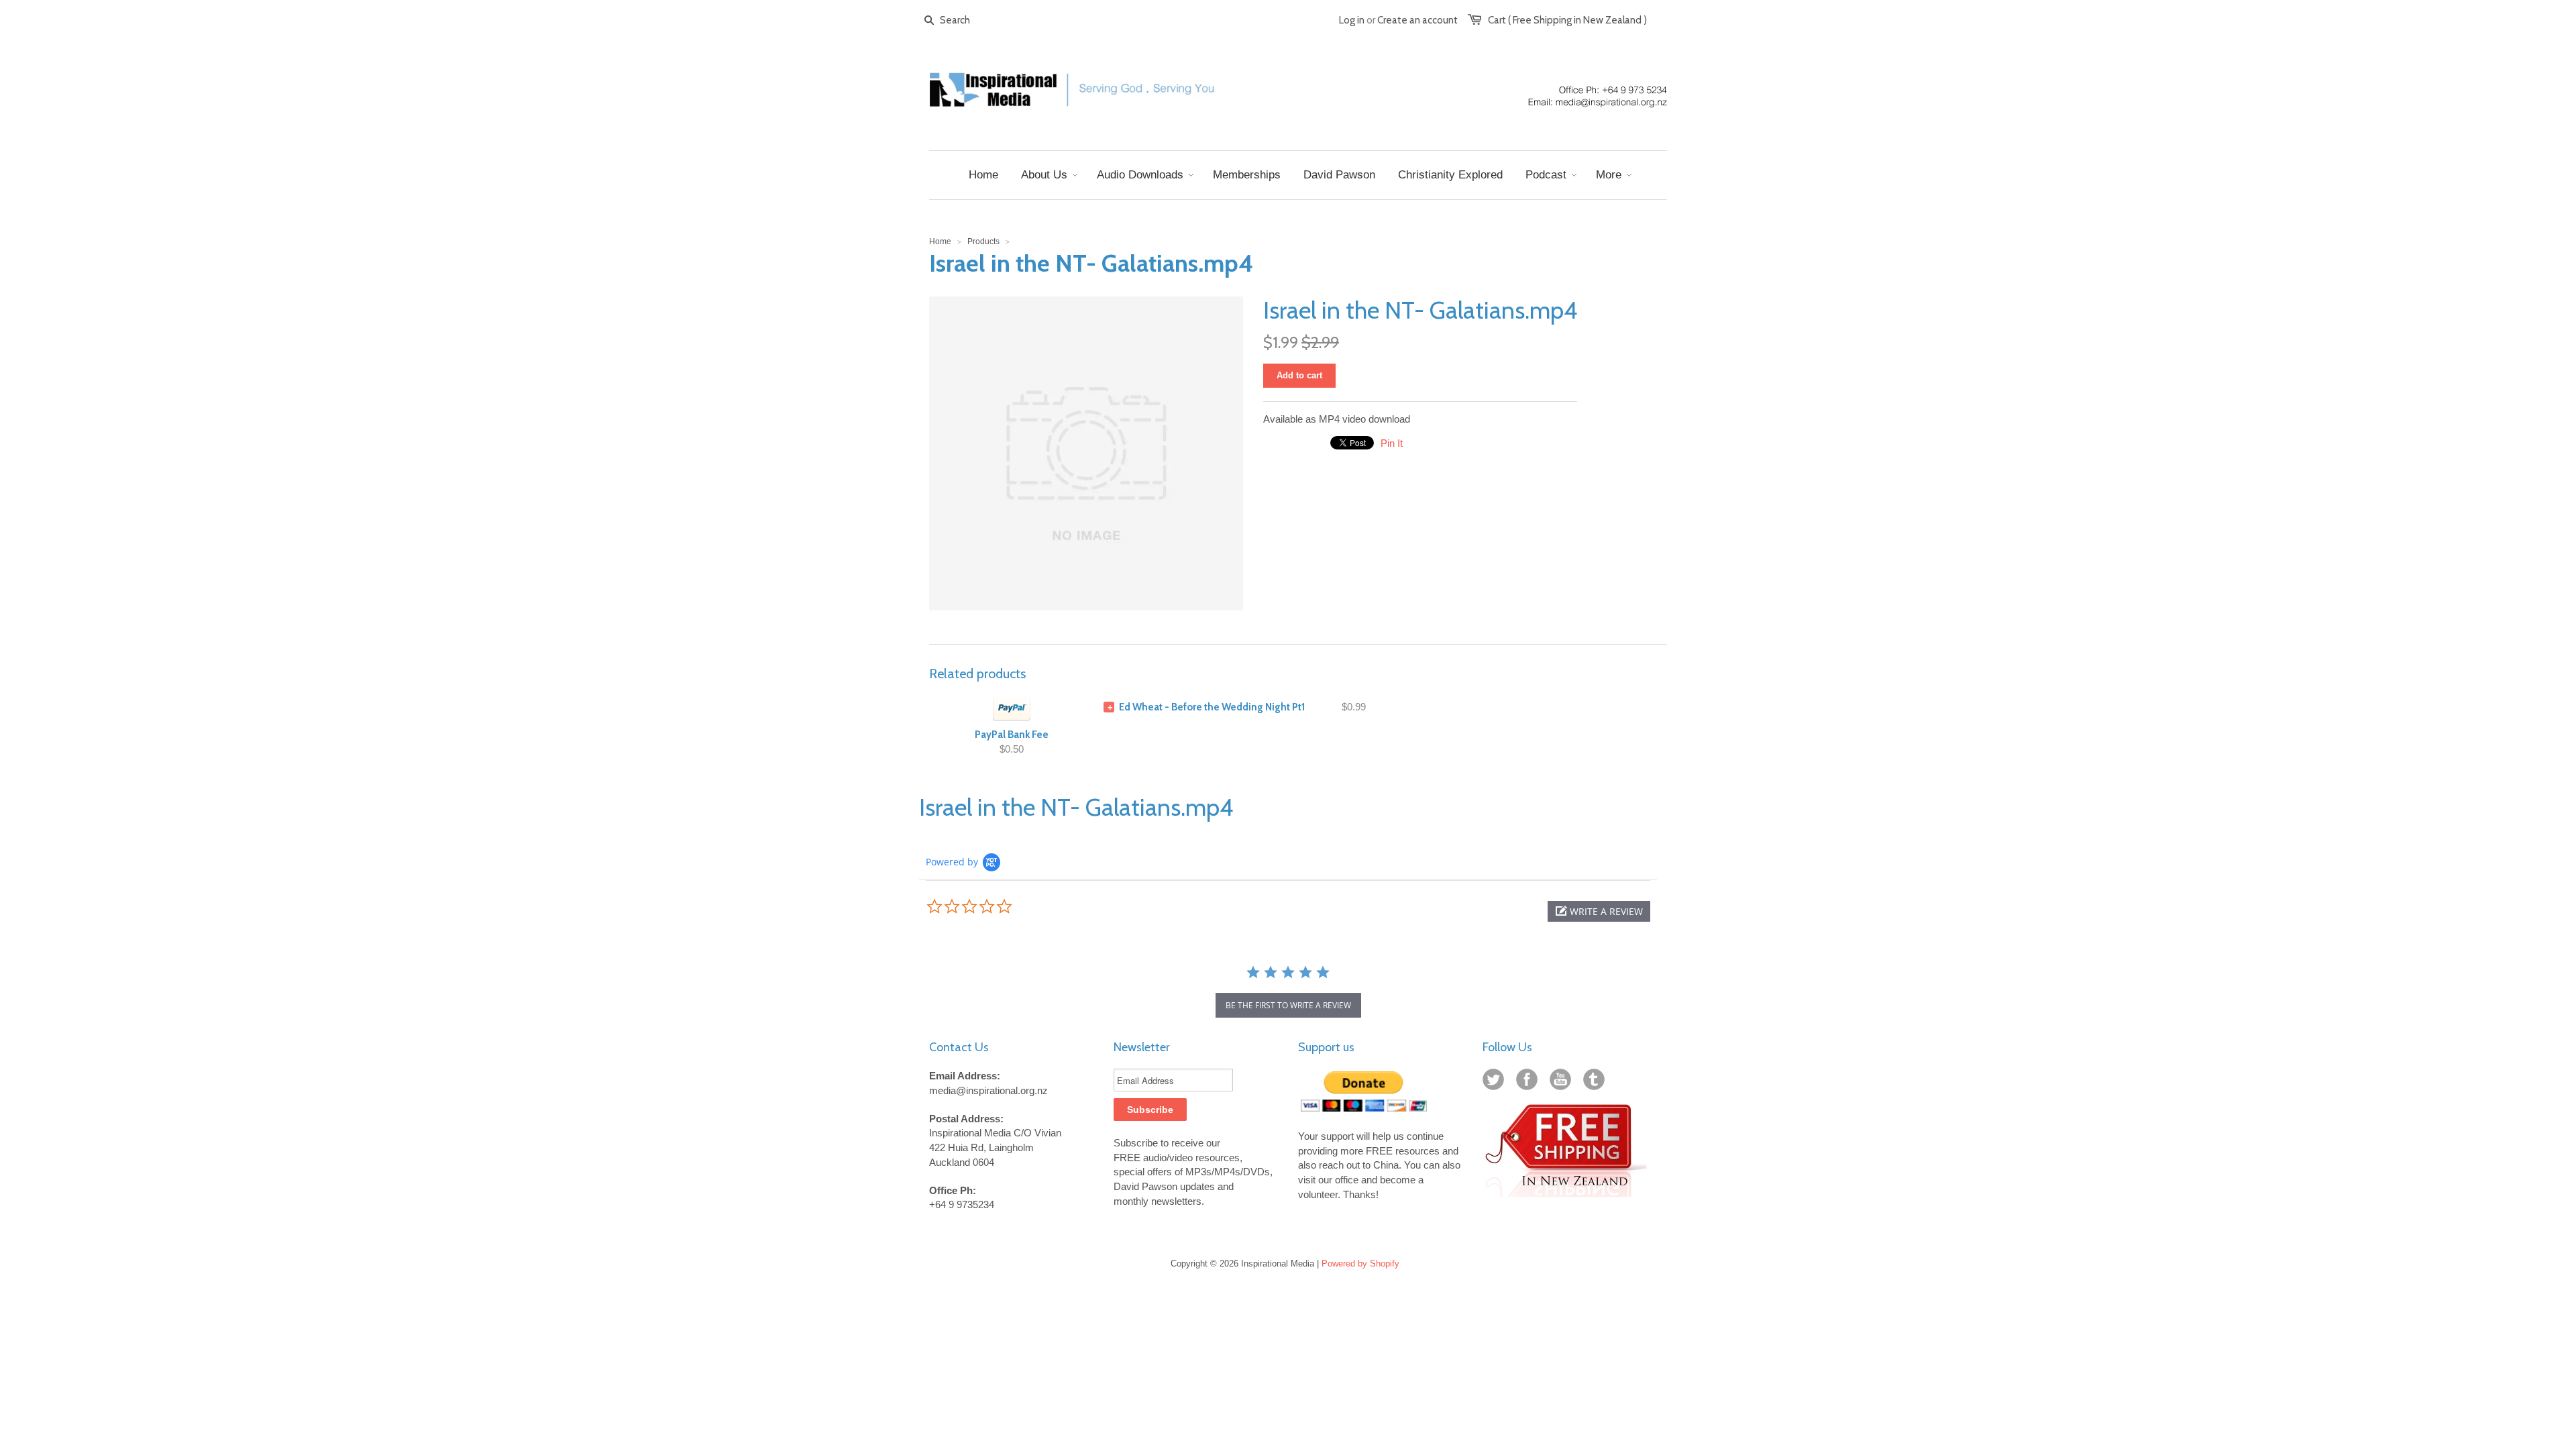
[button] (1599, 911)
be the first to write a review (1288, 1005)
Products (983, 241)
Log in (1352, 20)
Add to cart (1299, 375)
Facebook (1529, 1082)
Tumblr (1597, 1082)
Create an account (1417, 20)
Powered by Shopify (1360, 1264)
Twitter (1496, 1082)
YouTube (1563, 1082)
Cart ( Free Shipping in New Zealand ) (1567, 20)
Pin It (1392, 443)
